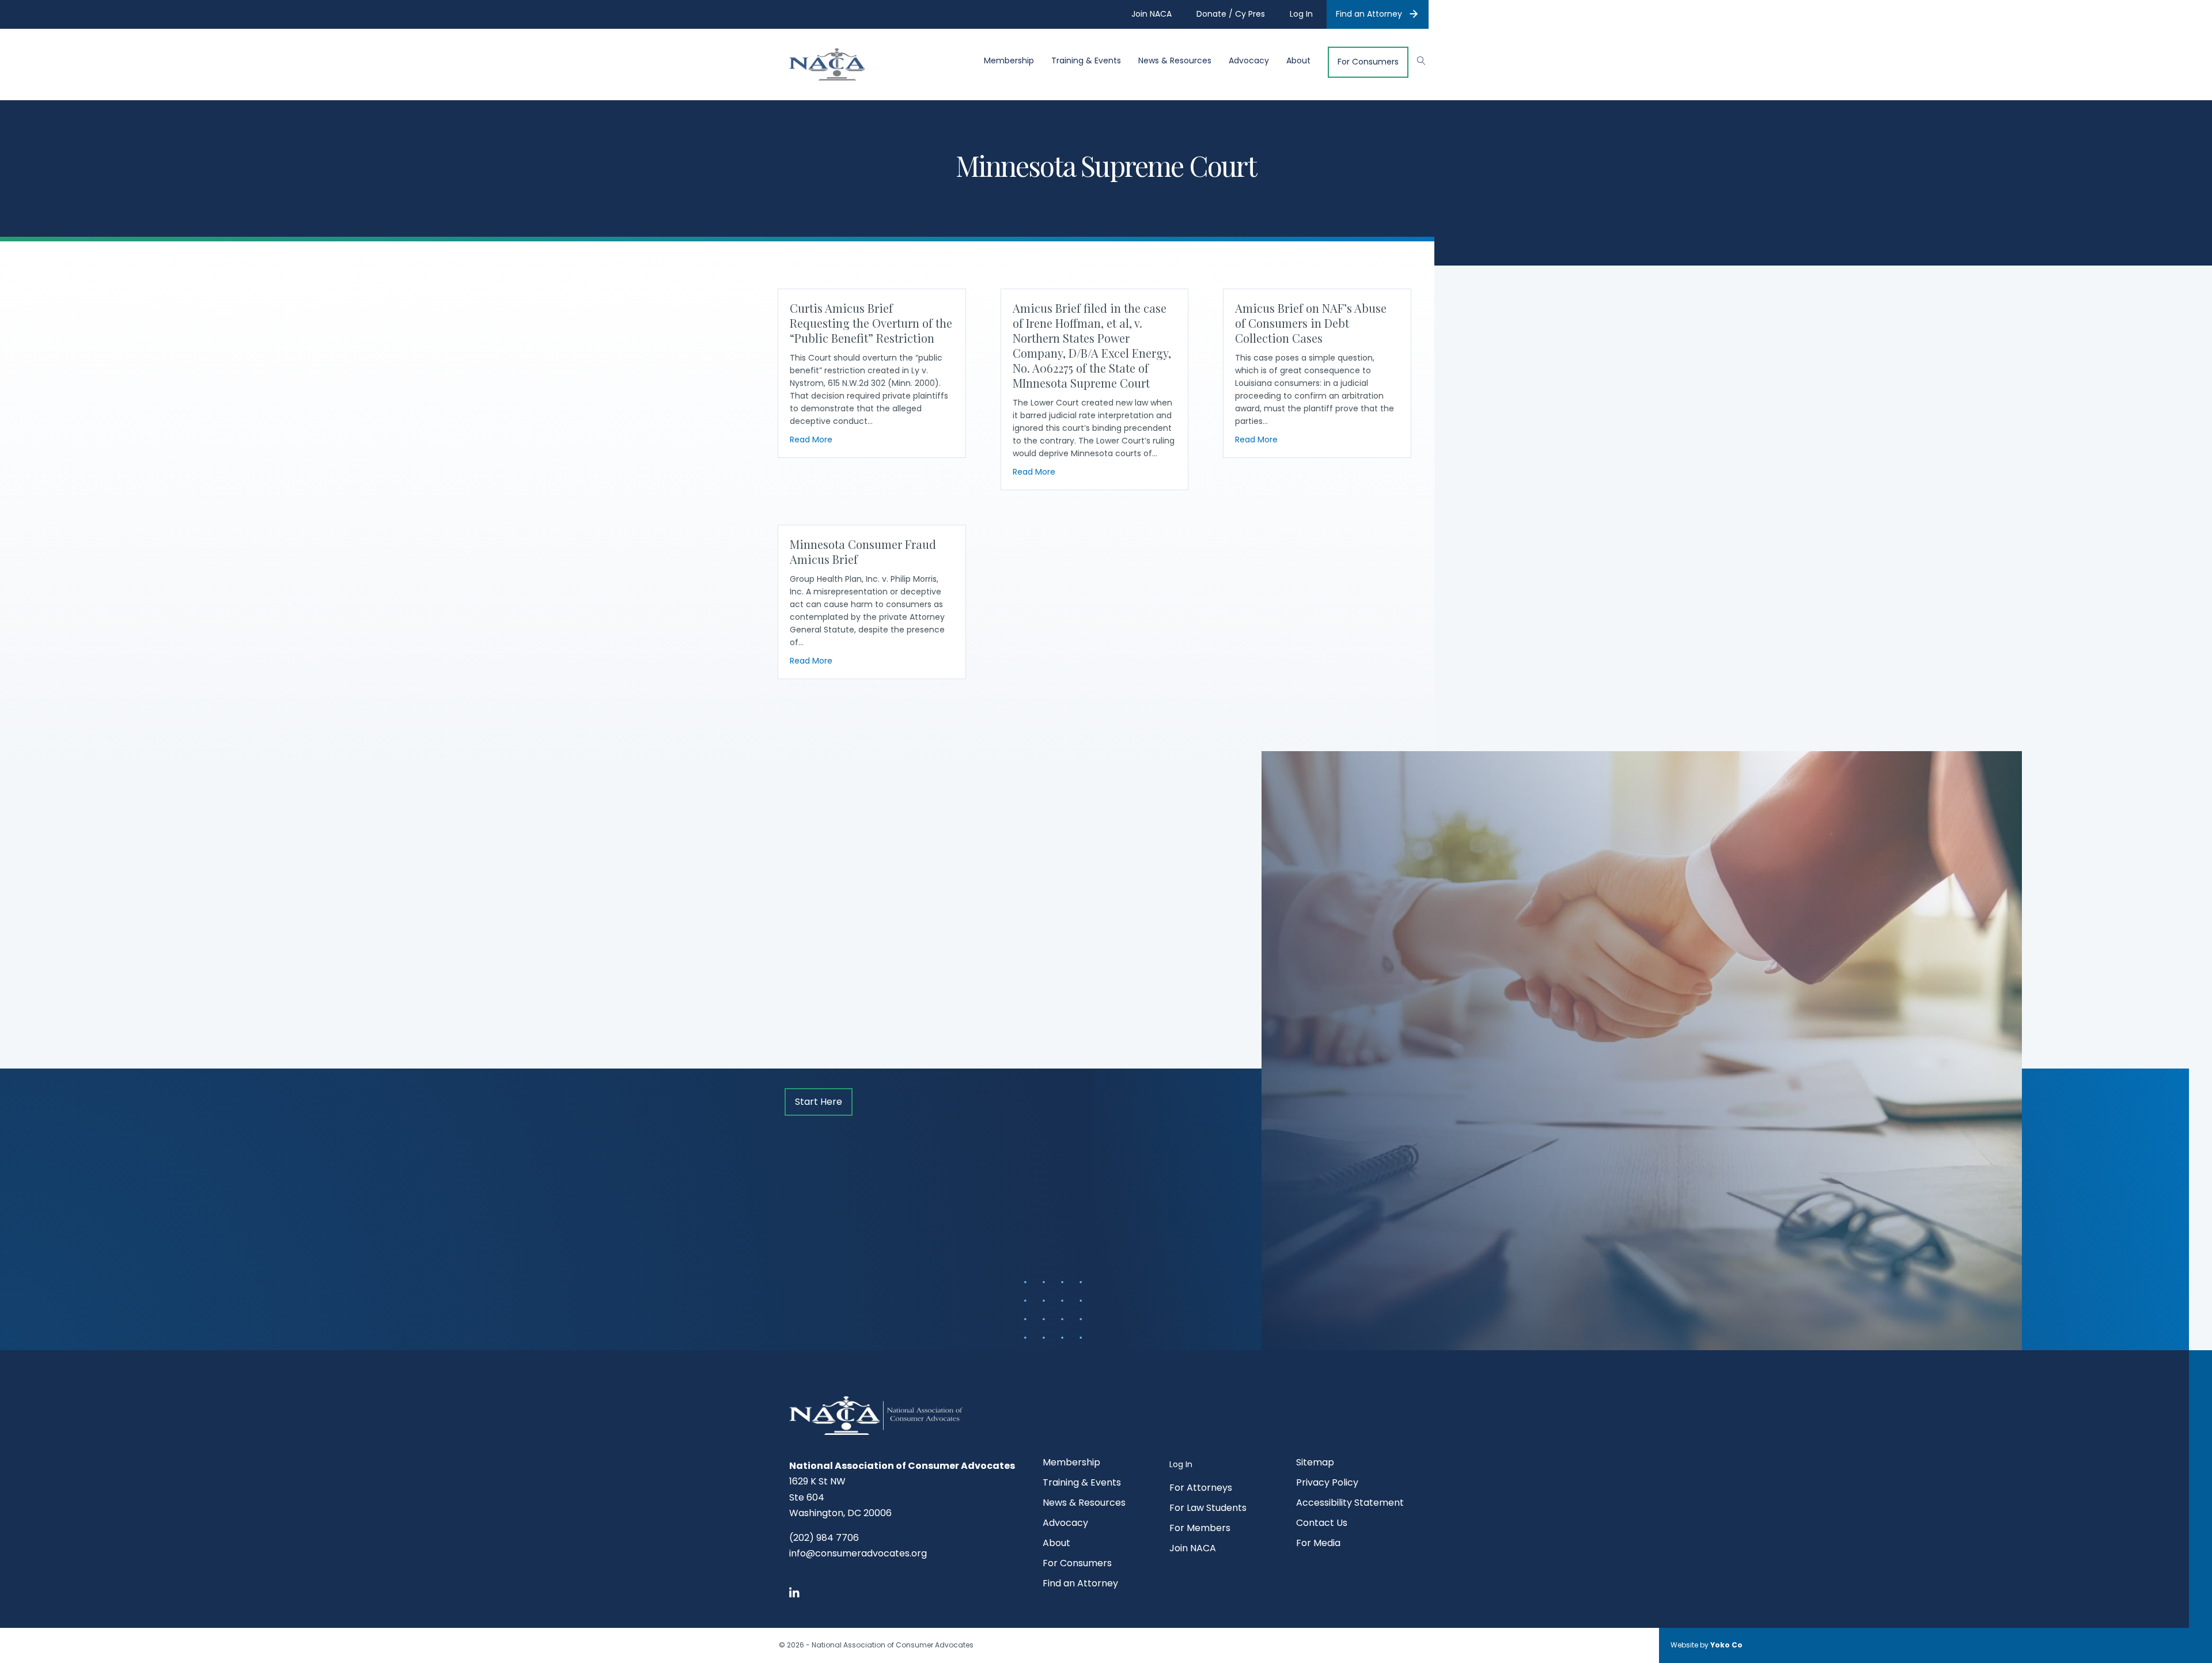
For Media (1318, 1544)
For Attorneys (1201, 1489)
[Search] (1416, 59)
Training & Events (1086, 61)
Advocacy (1249, 61)
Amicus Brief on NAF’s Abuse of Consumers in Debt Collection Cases (1311, 323)
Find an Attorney (1369, 14)
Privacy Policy (1327, 1484)
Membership (1009, 61)
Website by (1707, 1645)
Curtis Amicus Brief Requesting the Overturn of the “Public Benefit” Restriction (871, 323)
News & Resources (1175, 61)
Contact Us (1322, 1524)
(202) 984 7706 (824, 1538)
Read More (811, 439)
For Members (1200, 1529)
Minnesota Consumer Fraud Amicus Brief (863, 552)
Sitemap (1315, 1463)
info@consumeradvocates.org (858, 1553)
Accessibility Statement (1350, 1504)
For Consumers (1368, 62)
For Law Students (1208, 1509)
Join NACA (1193, 1549)
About (1298, 61)
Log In (1181, 1464)
